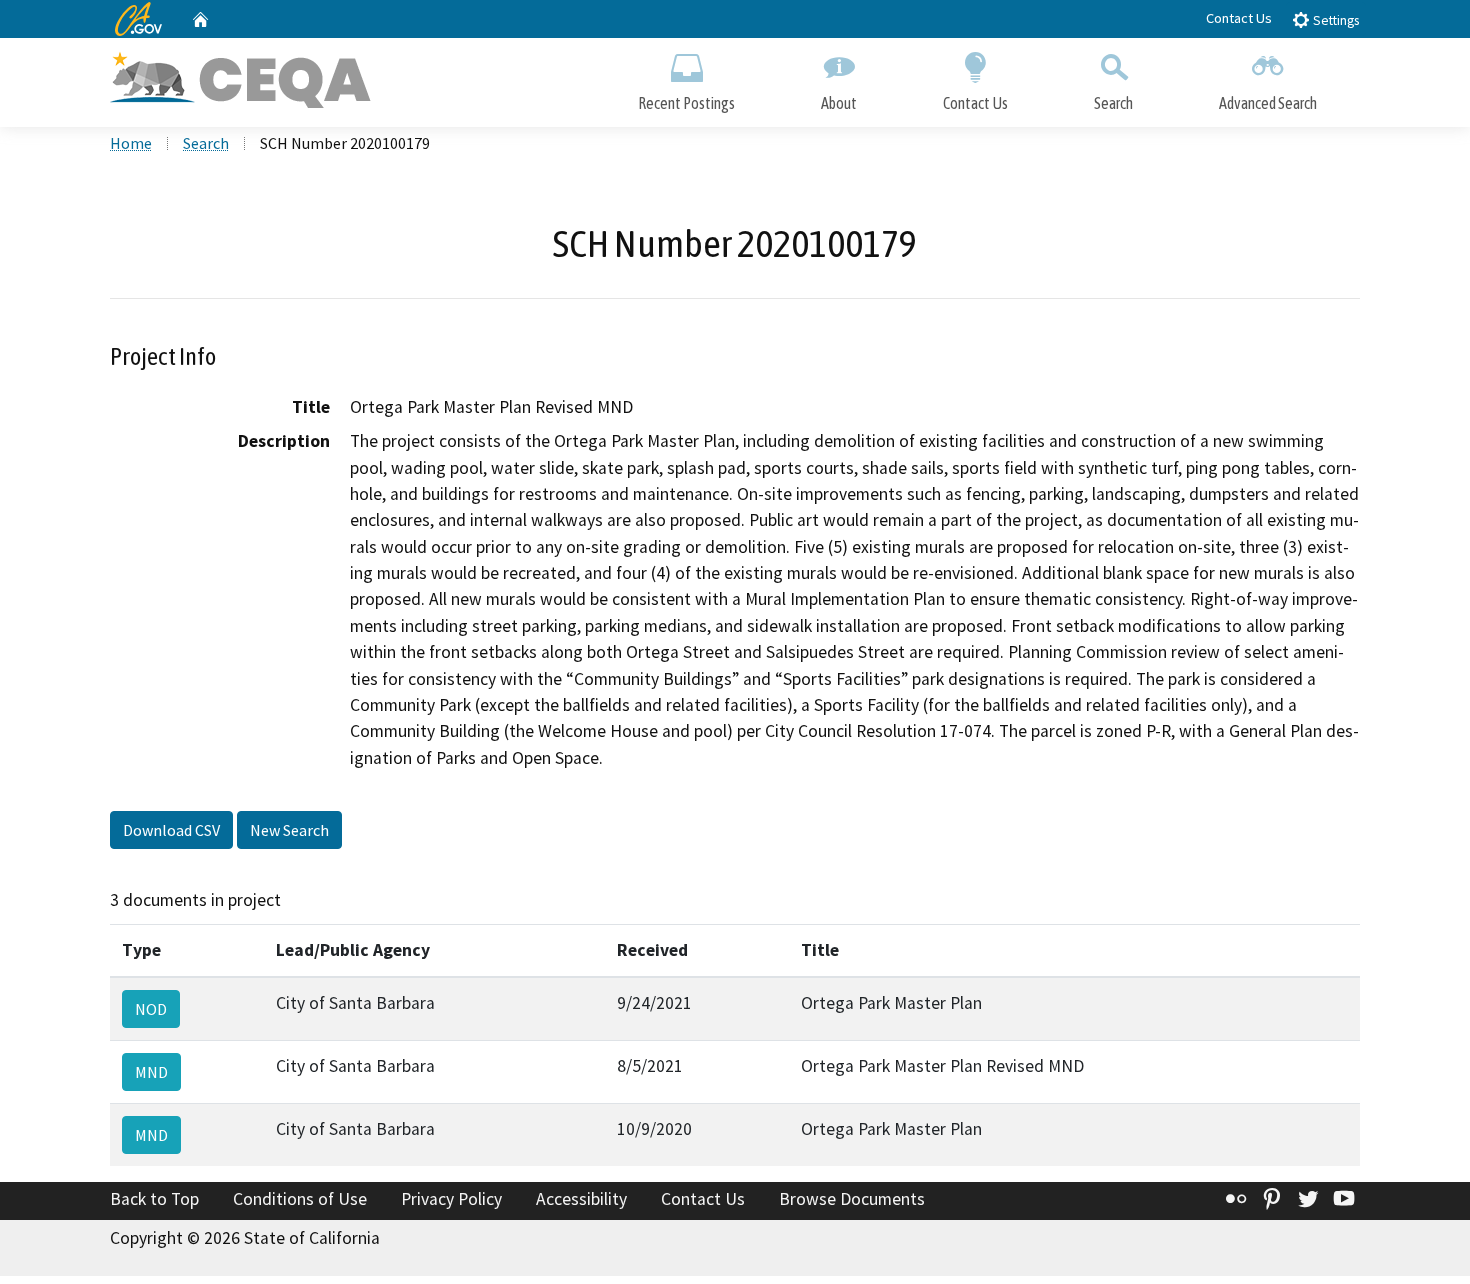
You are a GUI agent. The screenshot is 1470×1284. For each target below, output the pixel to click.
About (839, 103)
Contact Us (1239, 18)
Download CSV (171, 830)
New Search (289, 830)
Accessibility (581, 1199)
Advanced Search (1268, 103)
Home (131, 143)
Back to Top (154, 1199)
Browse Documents (852, 1199)
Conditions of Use (300, 1199)
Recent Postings (686, 103)
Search (1113, 103)
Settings (1334, 20)
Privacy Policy (451, 1199)
